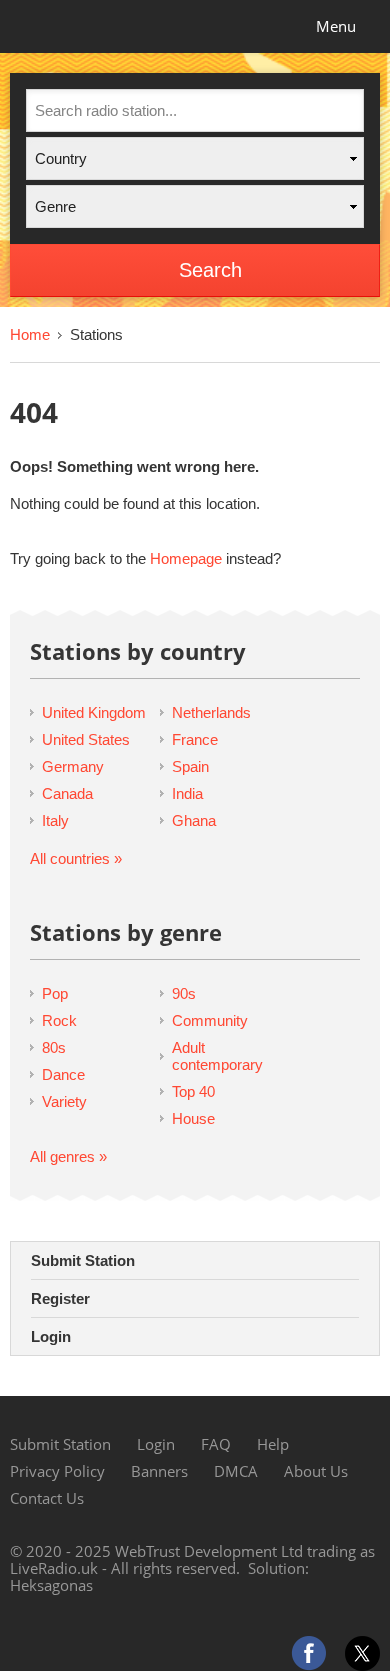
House (193, 1118)
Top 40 (193, 1091)
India (187, 793)
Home (30, 334)
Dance (63, 1074)
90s (184, 993)
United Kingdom (94, 712)
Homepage (186, 558)
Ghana (194, 820)
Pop (55, 993)
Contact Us (47, 1498)
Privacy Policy (57, 1471)
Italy (55, 820)
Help (273, 1444)
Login (51, 1336)
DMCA (236, 1471)
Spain (190, 766)
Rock (59, 1020)
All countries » (76, 858)
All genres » (68, 1156)
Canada (67, 793)
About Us (316, 1471)
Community (210, 1020)
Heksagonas (51, 1585)
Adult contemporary (217, 1056)
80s (54, 1047)
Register (60, 1298)
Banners (159, 1471)
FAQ (216, 1444)
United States (86, 739)
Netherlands (211, 712)
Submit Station (83, 1260)
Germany (73, 766)
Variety (64, 1101)
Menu (336, 26)
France (195, 739)
